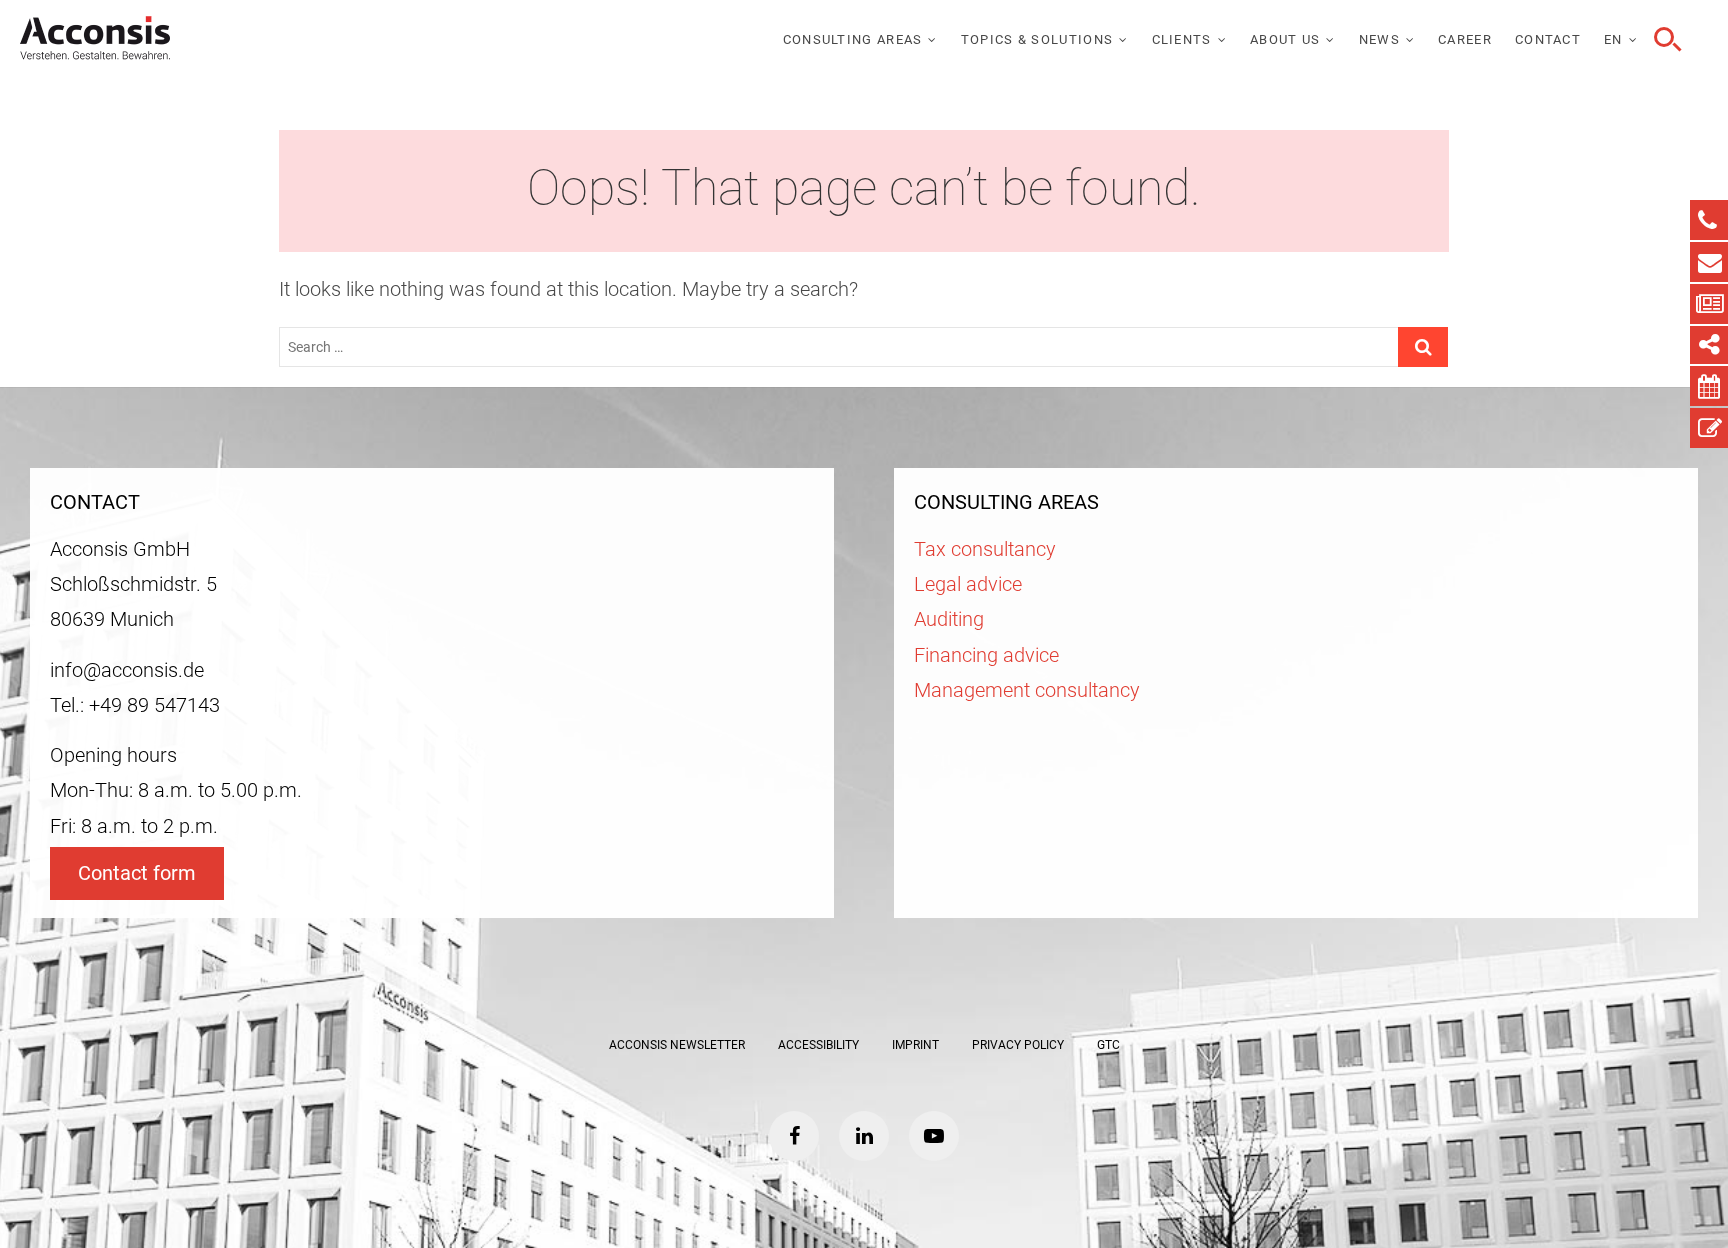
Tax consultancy (985, 549)
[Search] (1665, 40)
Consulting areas (853, 39)
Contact (1548, 39)
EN (1613, 39)
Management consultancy (1027, 690)
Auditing (949, 619)
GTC (1108, 1045)
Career (1465, 39)
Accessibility (818, 1045)
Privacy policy (1018, 1045)
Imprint (915, 1045)
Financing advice (986, 655)
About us (1285, 39)
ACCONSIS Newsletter (677, 1045)
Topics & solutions (1037, 39)
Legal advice (968, 584)
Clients (1182, 39)
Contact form (137, 873)
